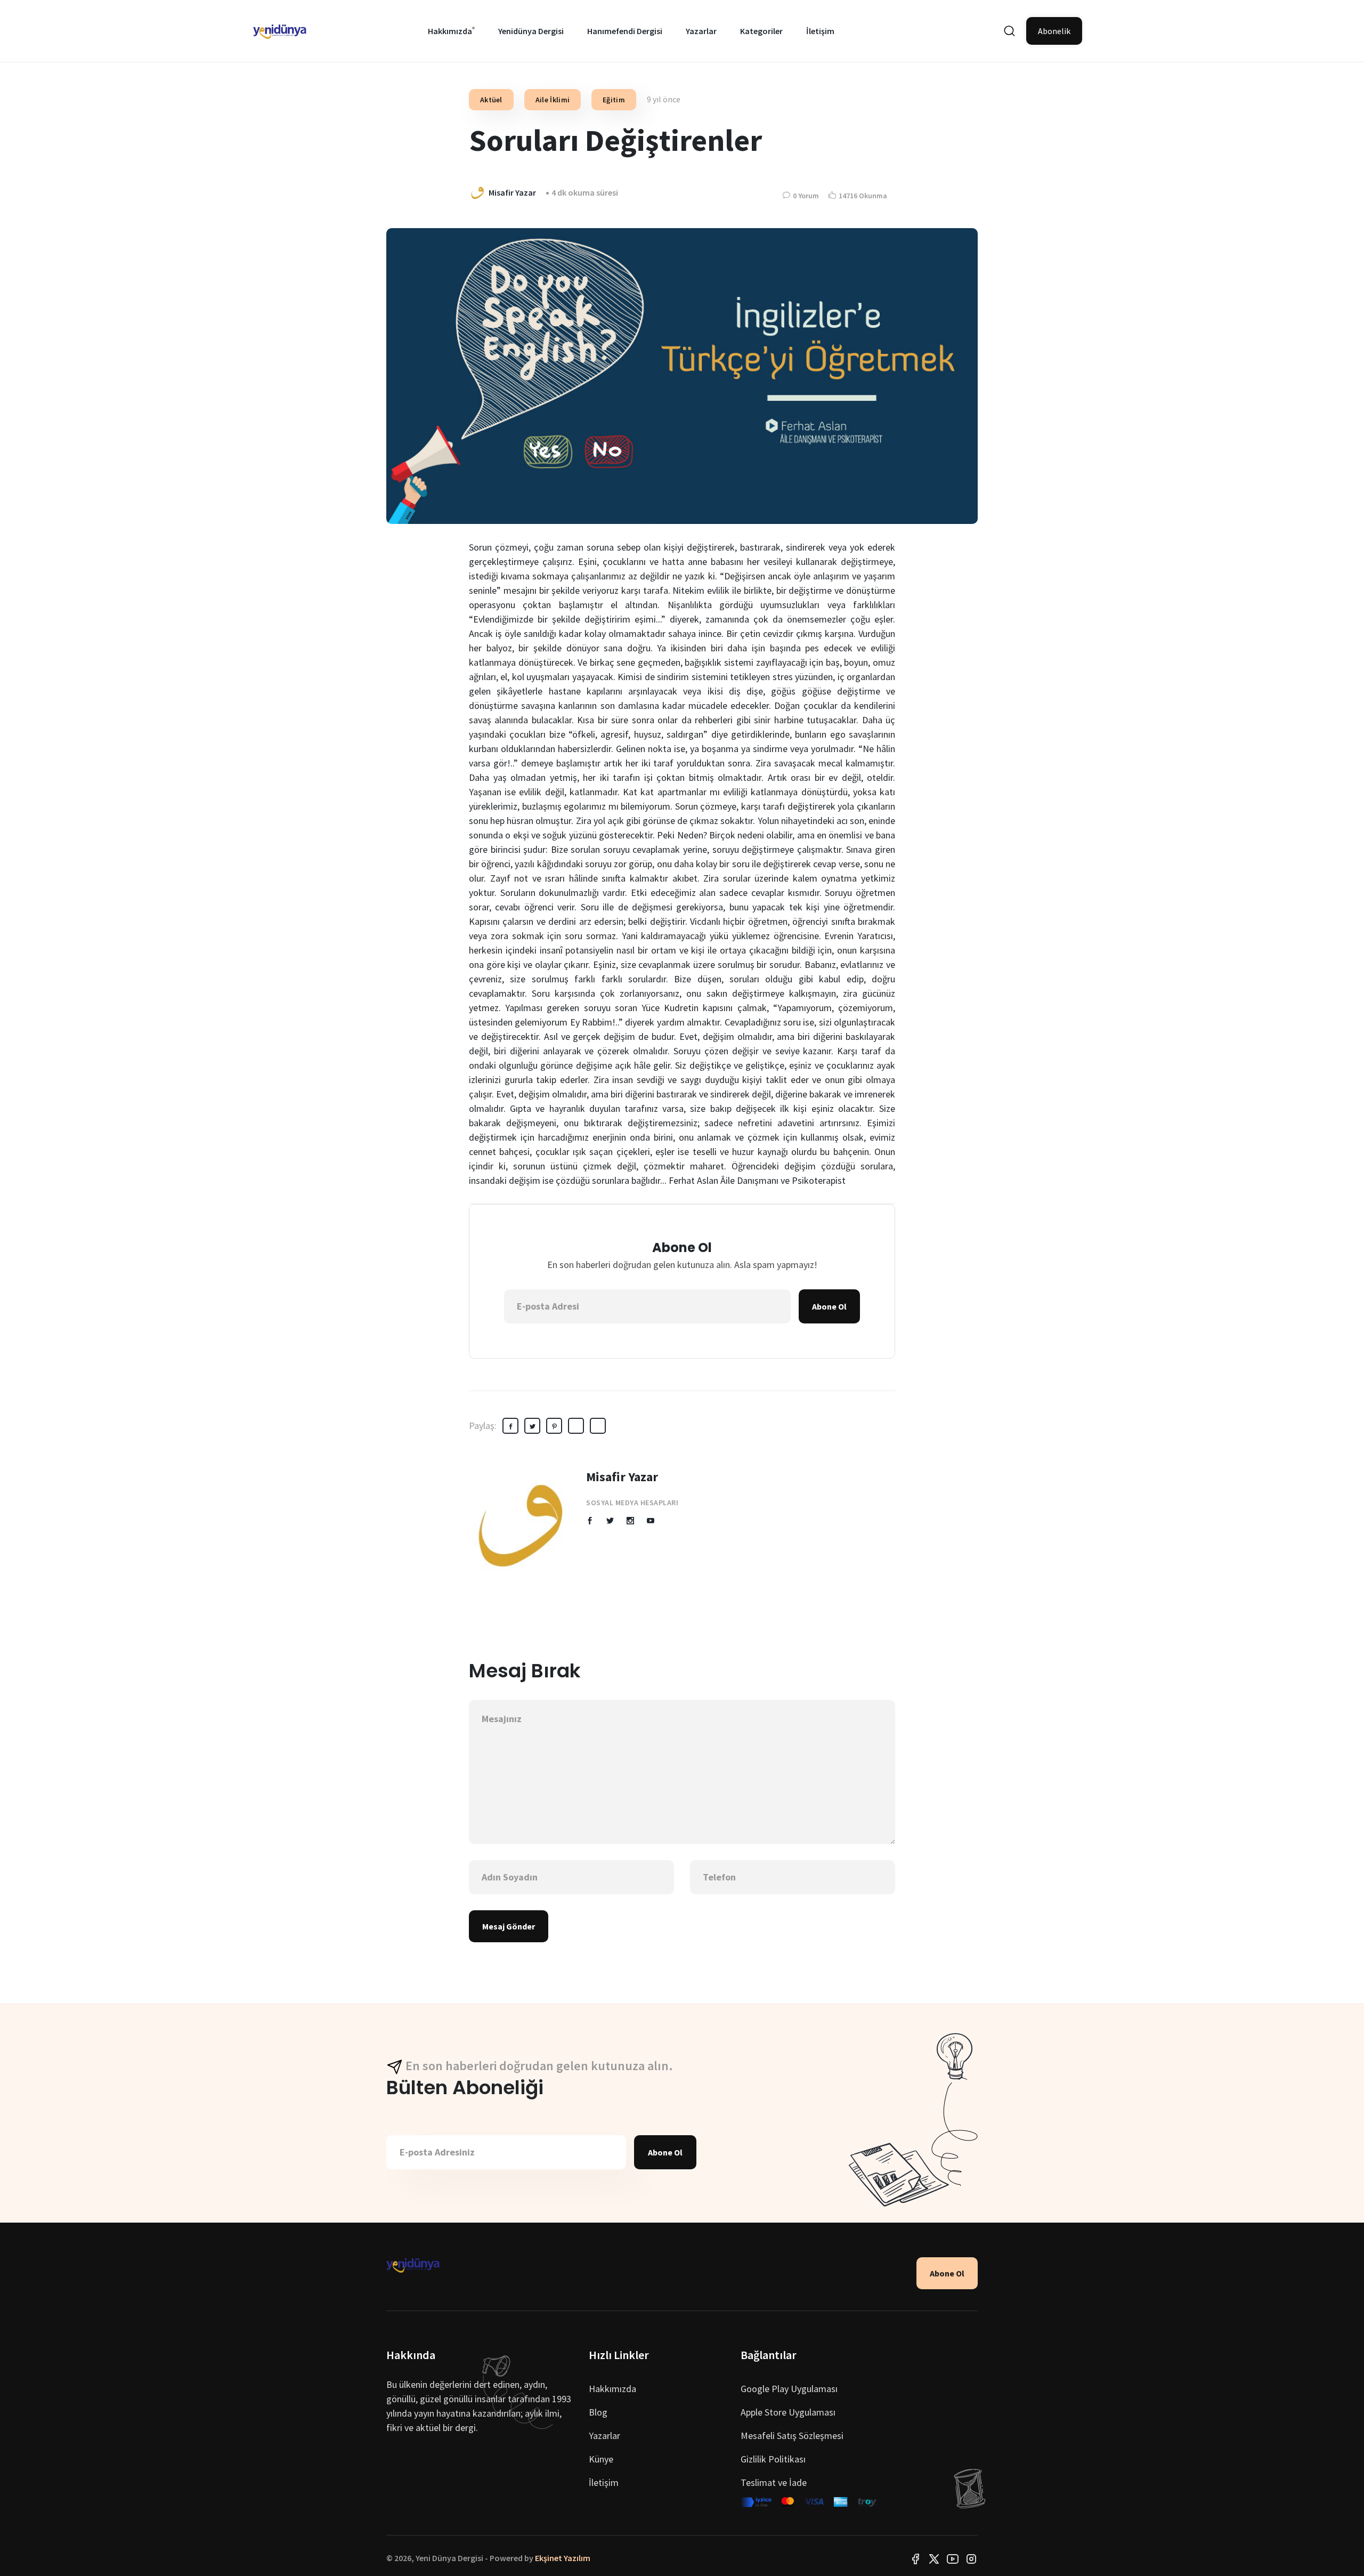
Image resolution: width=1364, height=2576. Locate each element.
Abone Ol (829, 1306)
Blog (598, 2412)
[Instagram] (971, 2558)
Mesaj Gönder (509, 1926)
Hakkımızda (450, 31)
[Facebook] (915, 2558)
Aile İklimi (553, 100)
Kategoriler (761, 31)
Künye (601, 2459)
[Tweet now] (934, 2558)
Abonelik (1054, 31)
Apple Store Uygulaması (788, 2412)
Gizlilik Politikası (773, 2459)
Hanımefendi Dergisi (625, 31)
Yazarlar (701, 31)
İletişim (820, 31)
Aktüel (491, 100)
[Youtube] (953, 2558)
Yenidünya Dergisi (531, 31)
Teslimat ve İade (774, 2482)
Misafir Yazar (622, 1477)
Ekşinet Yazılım (563, 2558)
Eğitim (614, 100)
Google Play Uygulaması (789, 2389)
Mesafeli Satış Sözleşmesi (792, 2436)
